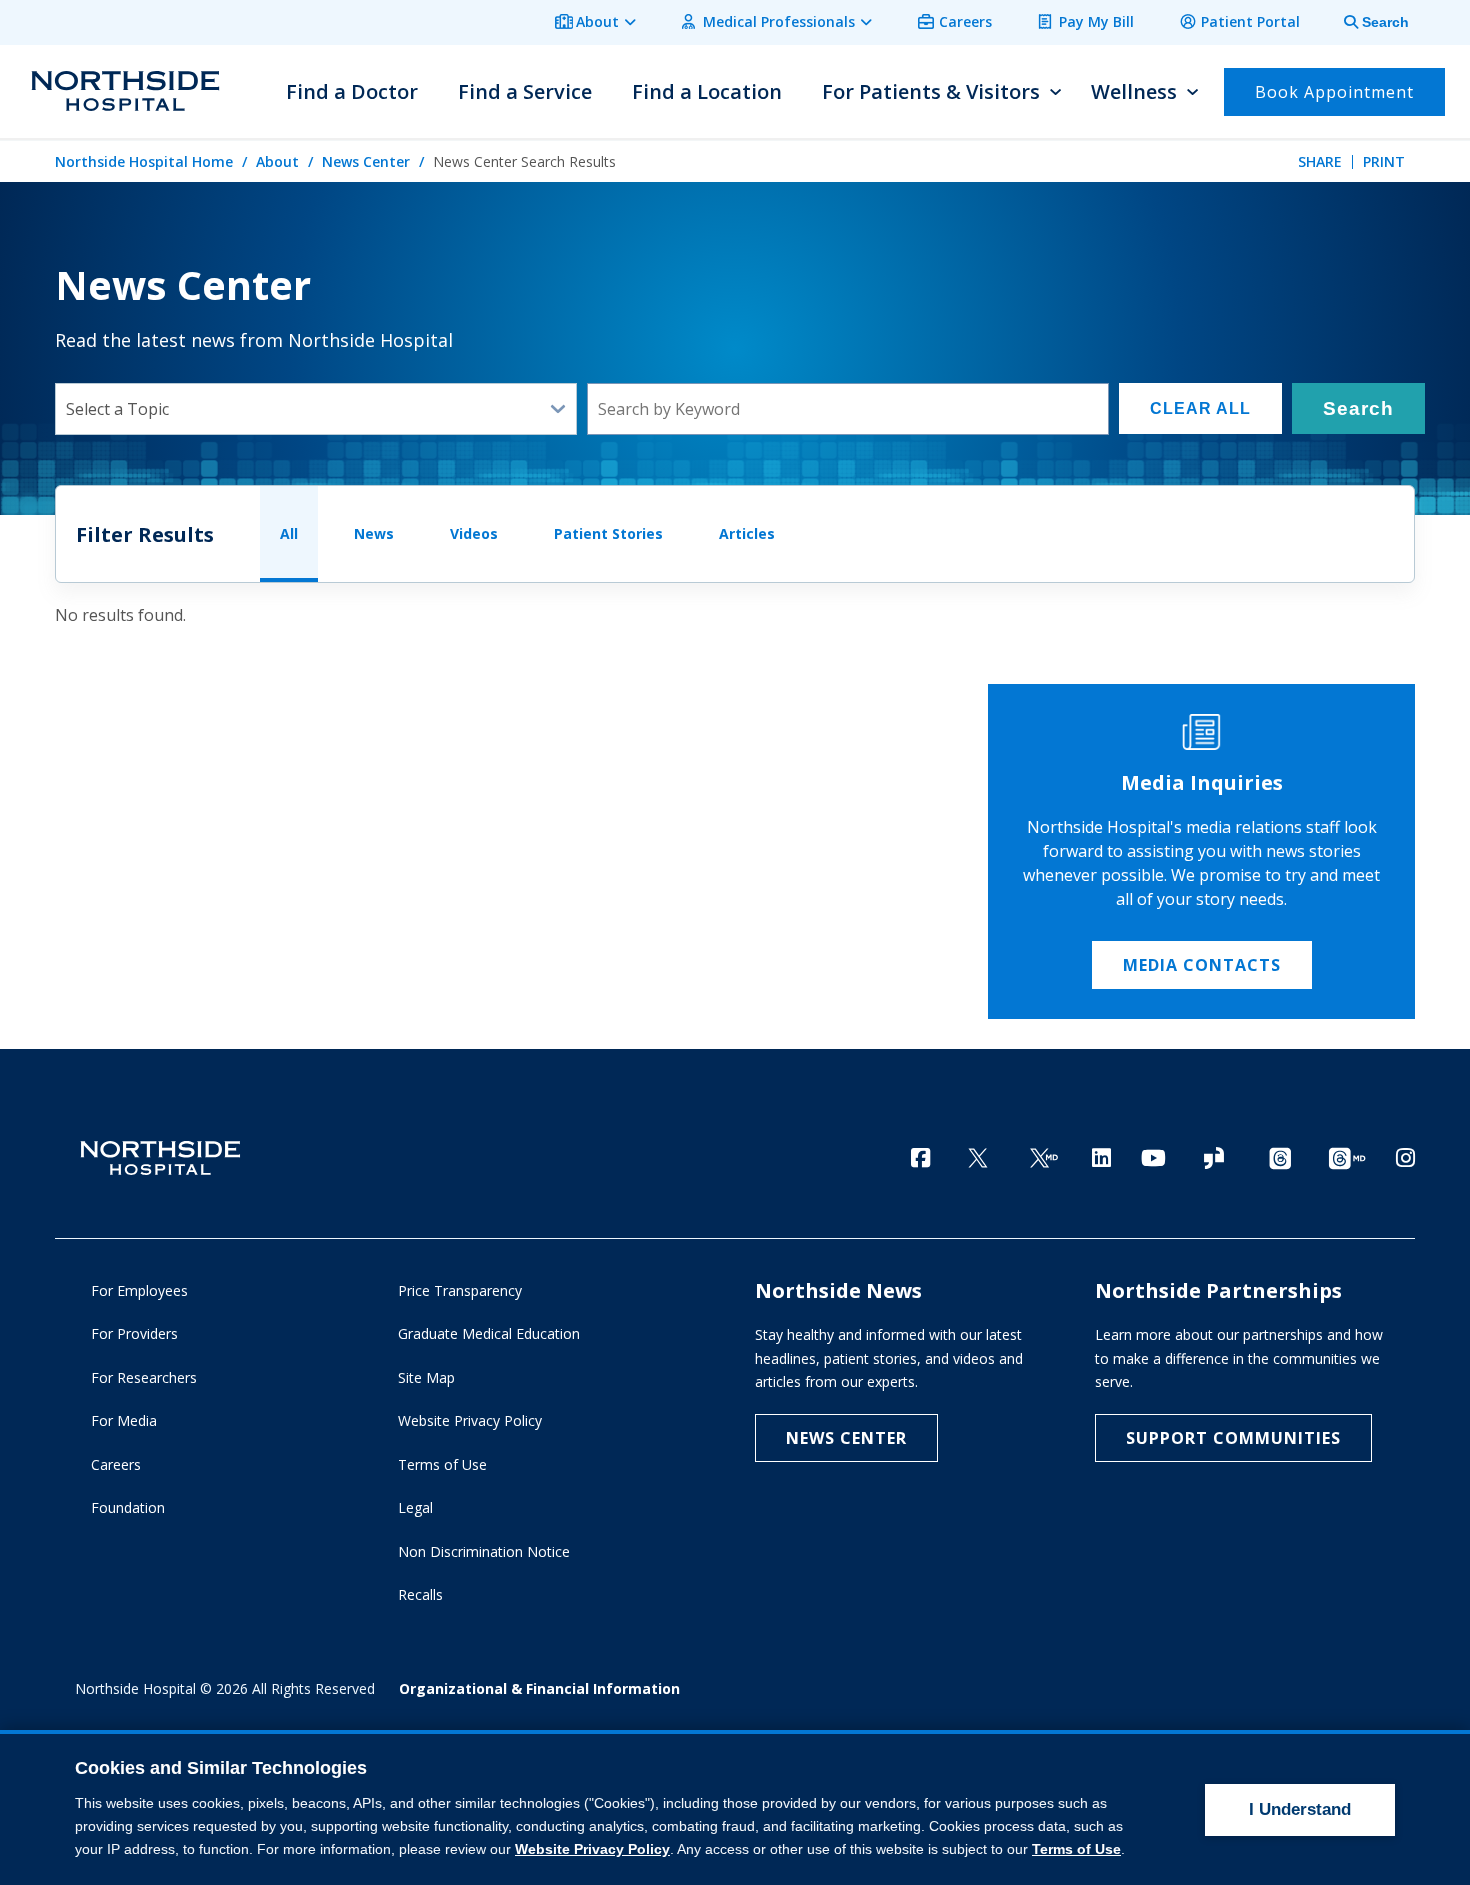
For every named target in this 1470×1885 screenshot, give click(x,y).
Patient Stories (608, 533)
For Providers (134, 1333)
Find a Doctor (352, 91)
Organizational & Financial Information (539, 1688)
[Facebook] (920, 1157)
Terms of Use (442, 1464)
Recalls (420, 1594)
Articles (747, 533)
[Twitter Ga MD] (1044, 1159)
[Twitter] (978, 1159)
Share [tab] (1320, 161)
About (597, 21)
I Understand (1300, 1809)
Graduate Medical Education (489, 1333)
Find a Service (525, 91)
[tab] (1365, 22)
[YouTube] (1153, 1157)
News (374, 533)
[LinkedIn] (1101, 1157)
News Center (366, 161)
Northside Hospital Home (144, 161)
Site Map (426, 1377)
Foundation (128, 1507)
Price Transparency (460, 1290)
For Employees (139, 1290)
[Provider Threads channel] (1347, 1159)
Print (1384, 161)
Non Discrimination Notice (484, 1551)
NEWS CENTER (846, 1438)
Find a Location (707, 91)
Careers (965, 21)
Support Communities (1233, 1438)
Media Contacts (1202, 965)
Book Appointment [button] (1334, 92)
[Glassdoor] (1214, 1159)
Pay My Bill (1096, 21)
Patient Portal (1250, 21)
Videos (474, 533)
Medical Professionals (779, 21)
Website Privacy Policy (470, 1420)
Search (1358, 408)
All (289, 533)
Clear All (1200, 408)
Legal (415, 1507)
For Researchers (144, 1377)
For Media (124, 1420)
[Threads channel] (1280, 1159)
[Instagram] (1405, 1157)
